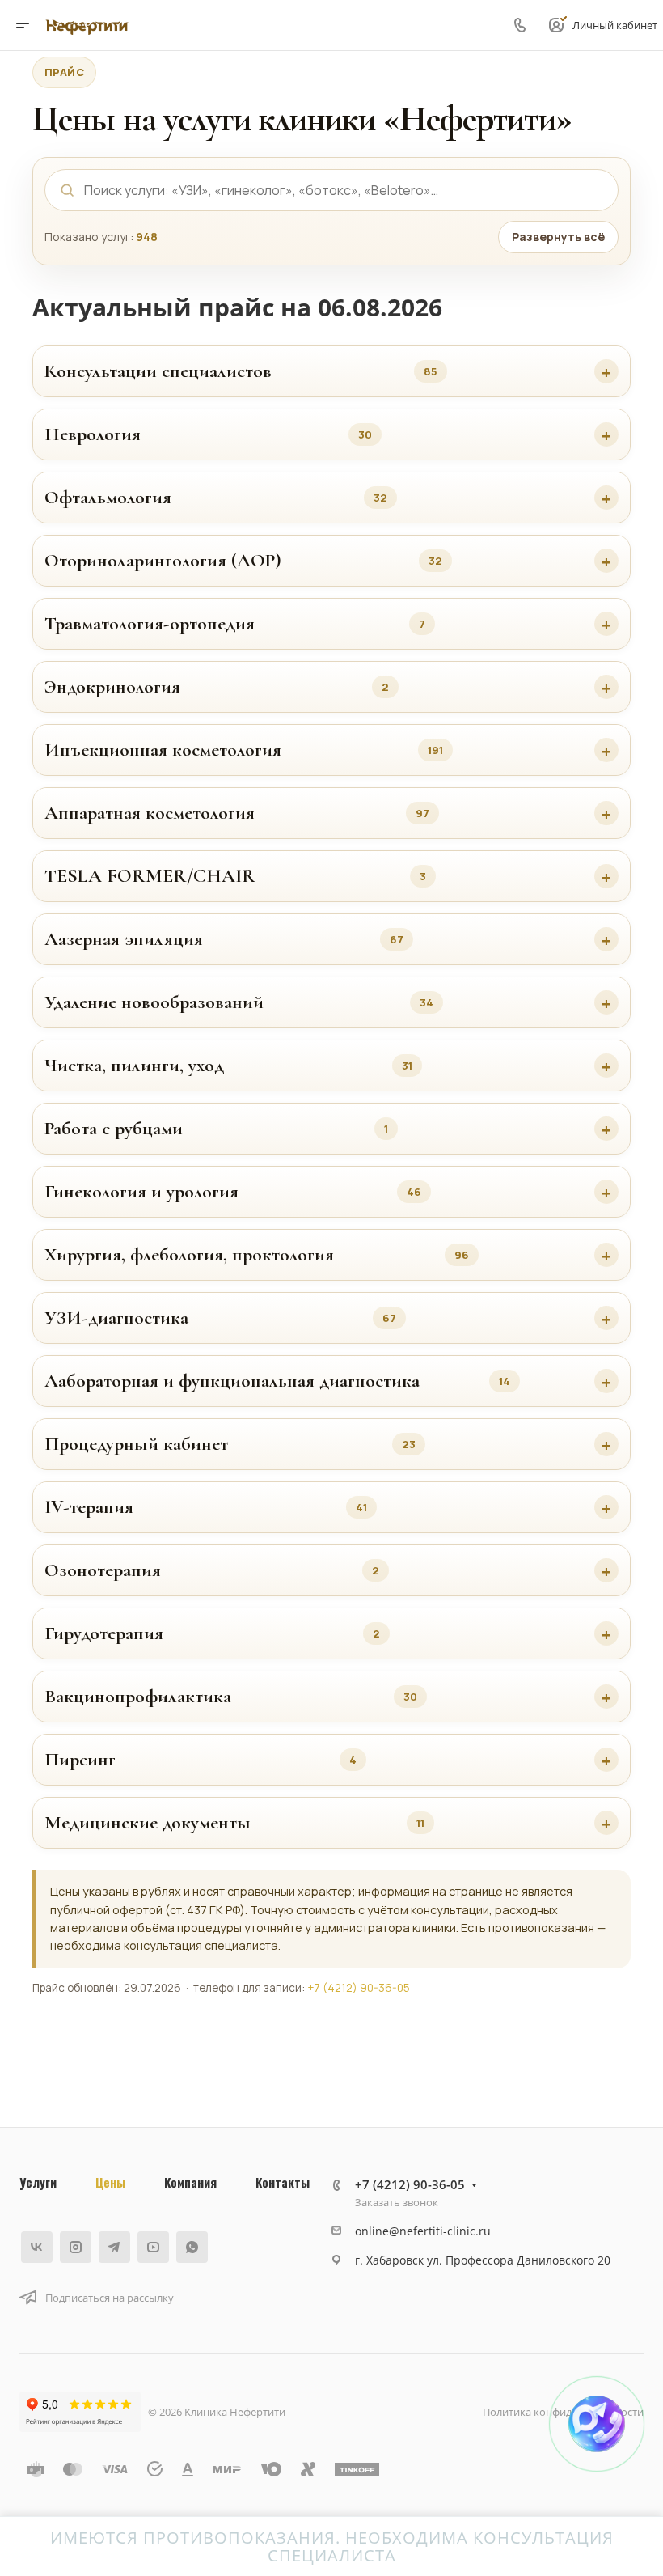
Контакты (283, 2182)
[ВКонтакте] (37, 2247)
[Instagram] (76, 2247)
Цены (110, 2182)
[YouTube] (153, 2247)
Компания (190, 2182)
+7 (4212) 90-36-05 (359, 1988)
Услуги (38, 2182)
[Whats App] (192, 2247)
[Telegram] (114, 2247)
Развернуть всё (558, 237)
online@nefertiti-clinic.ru (423, 2231)
